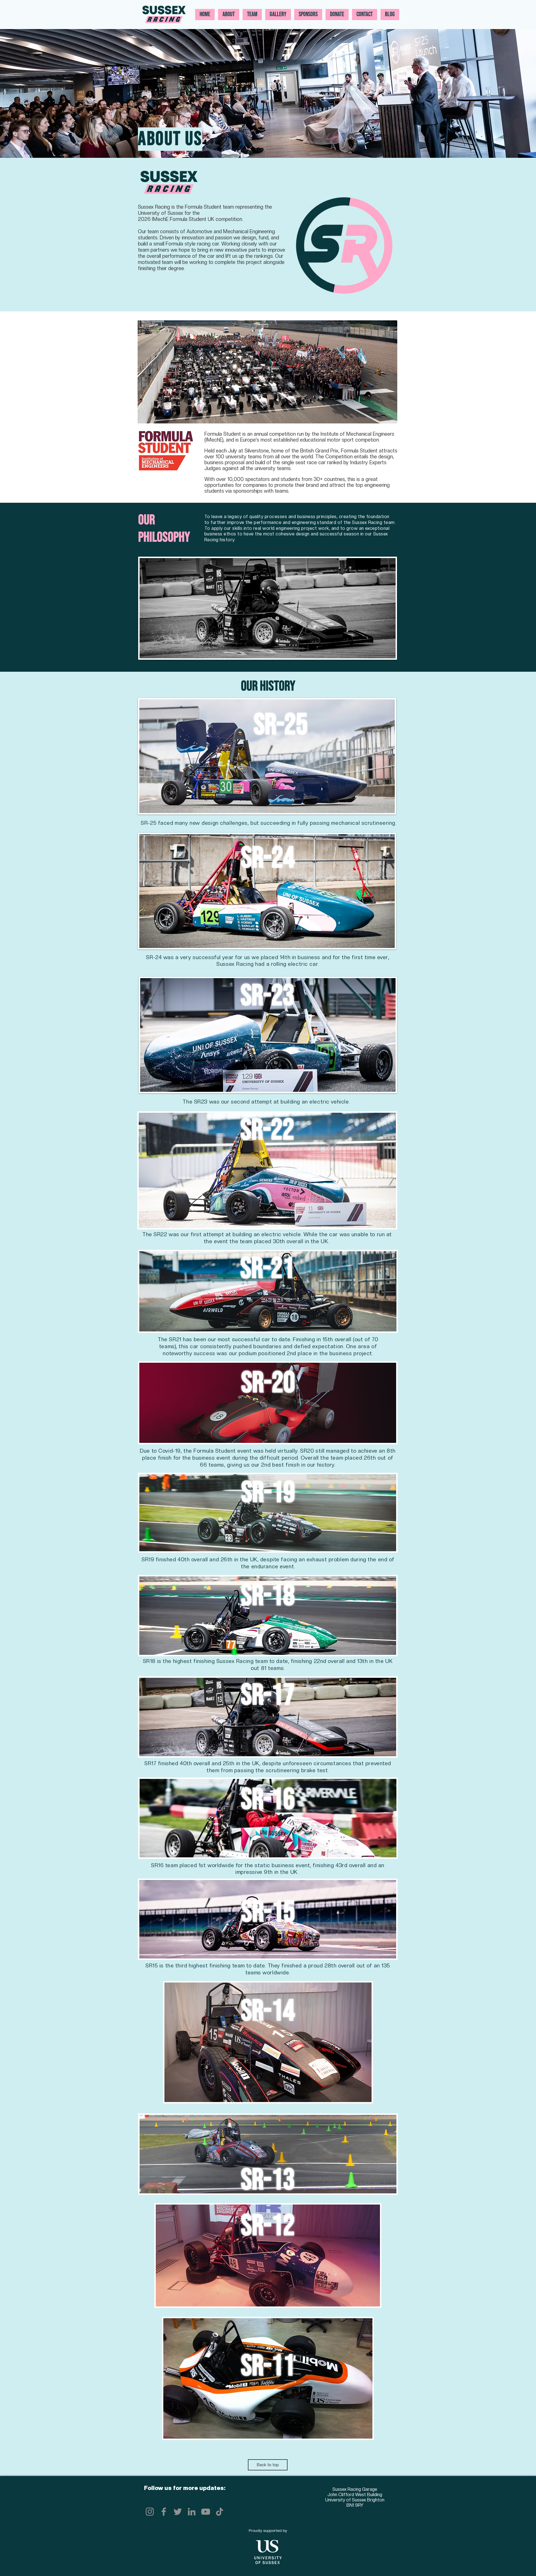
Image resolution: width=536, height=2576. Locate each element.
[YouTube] (206, 2512)
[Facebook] (164, 2512)
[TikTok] (220, 2512)
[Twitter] (178, 2512)
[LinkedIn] (192, 2512)
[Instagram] (150, 2512)
